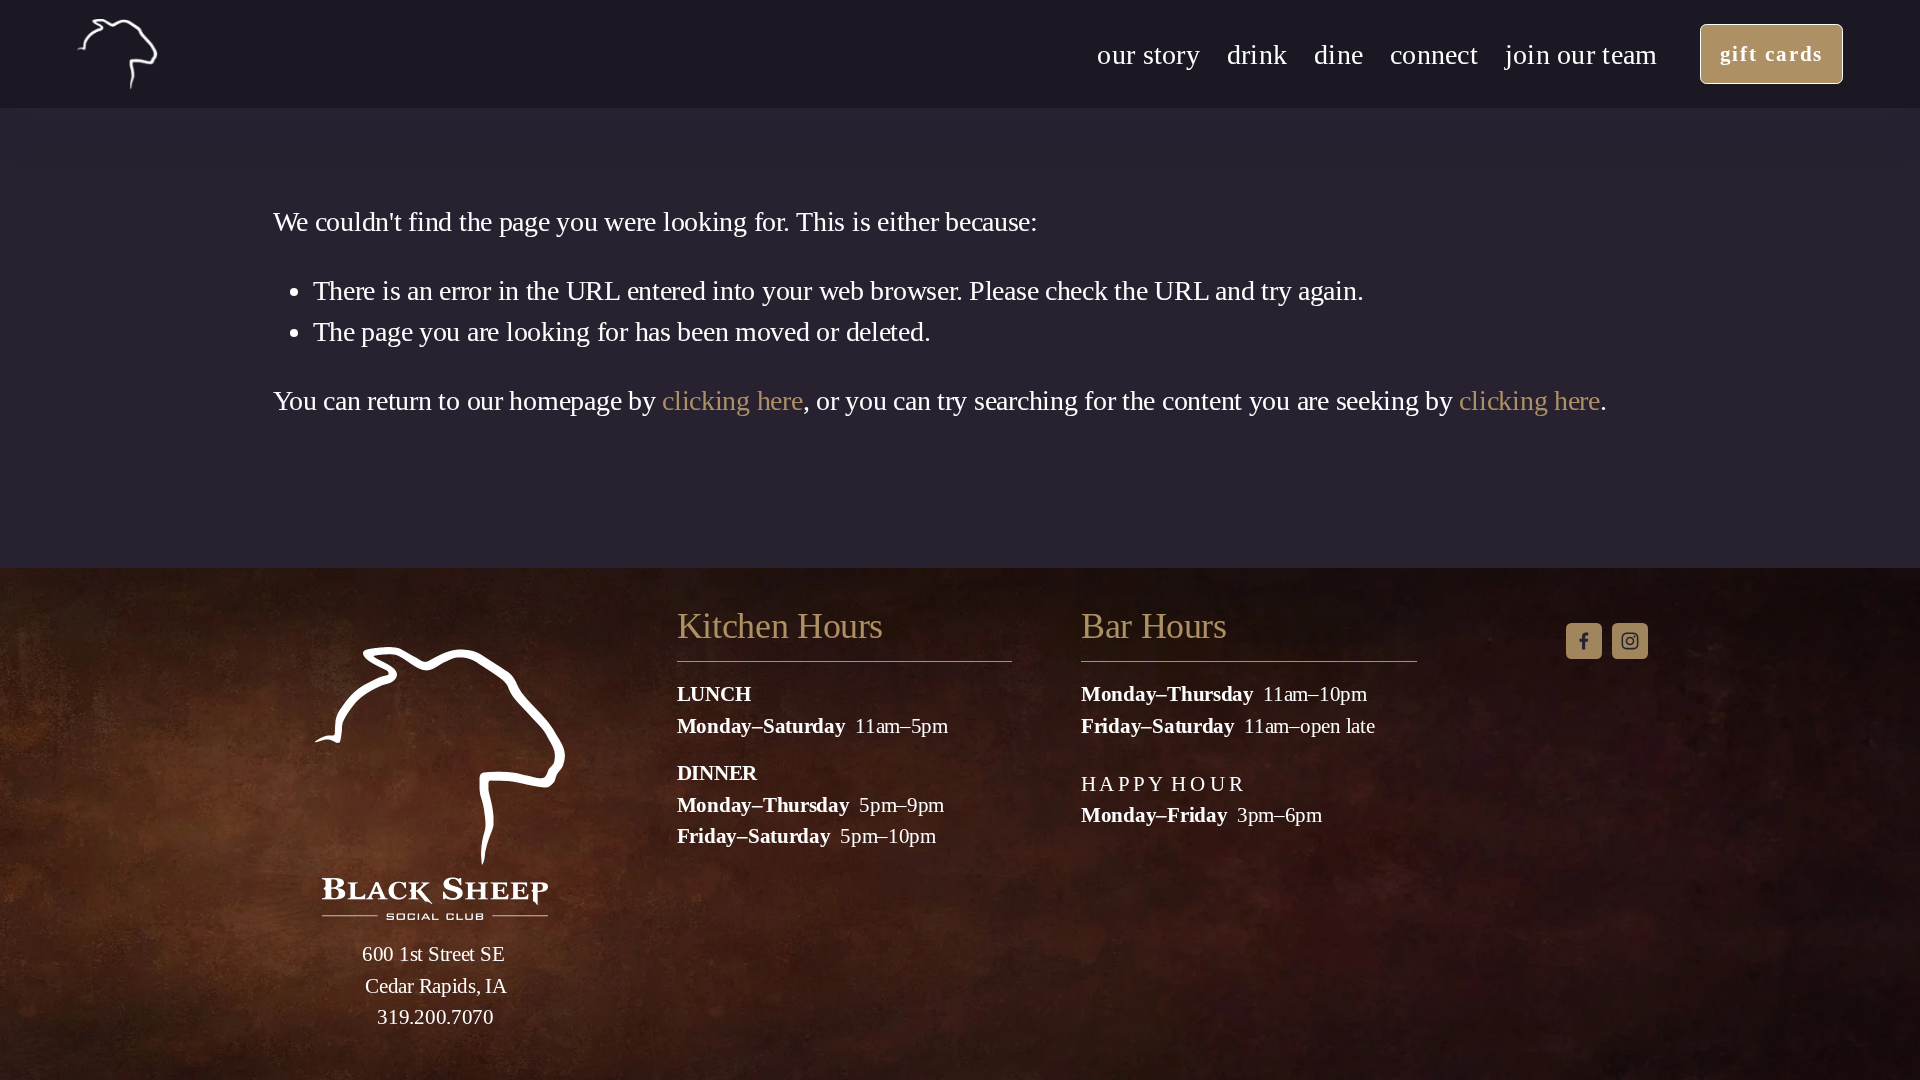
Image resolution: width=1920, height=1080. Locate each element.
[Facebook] (1584, 641)
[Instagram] (1630, 641)
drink (1257, 54)
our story (1148, 54)
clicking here (732, 400)
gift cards (1772, 54)
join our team (1581, 54)
